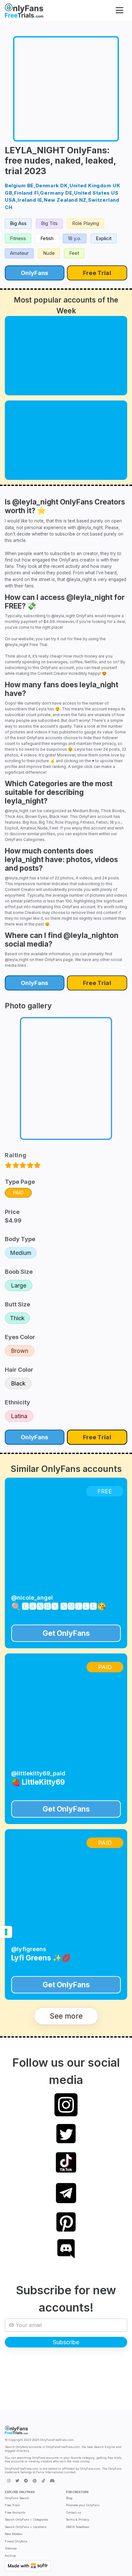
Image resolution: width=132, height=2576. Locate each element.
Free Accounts (15, 2512)
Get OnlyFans (66, 1633)
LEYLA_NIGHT (35, 150)
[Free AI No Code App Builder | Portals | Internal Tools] (28, 2566)
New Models (14, 2534)
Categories (34, 840)
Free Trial (97, 273)
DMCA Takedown (78, 2527)
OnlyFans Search (17, 2498)
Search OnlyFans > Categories (26, 2519)
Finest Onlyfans (16, 2541)
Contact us (74, 2512)
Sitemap (11, 2548)
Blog (69, 2498)
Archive (10, 2556)
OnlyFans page (59, 960)
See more (66, 2016)
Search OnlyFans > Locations (26, 2527)
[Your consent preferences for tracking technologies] (6, 1932)
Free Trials (12, 2505)
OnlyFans (34, 273)
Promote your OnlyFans (83, 2505)
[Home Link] (24, 10)
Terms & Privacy (78, 2519)
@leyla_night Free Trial (26, 645)
